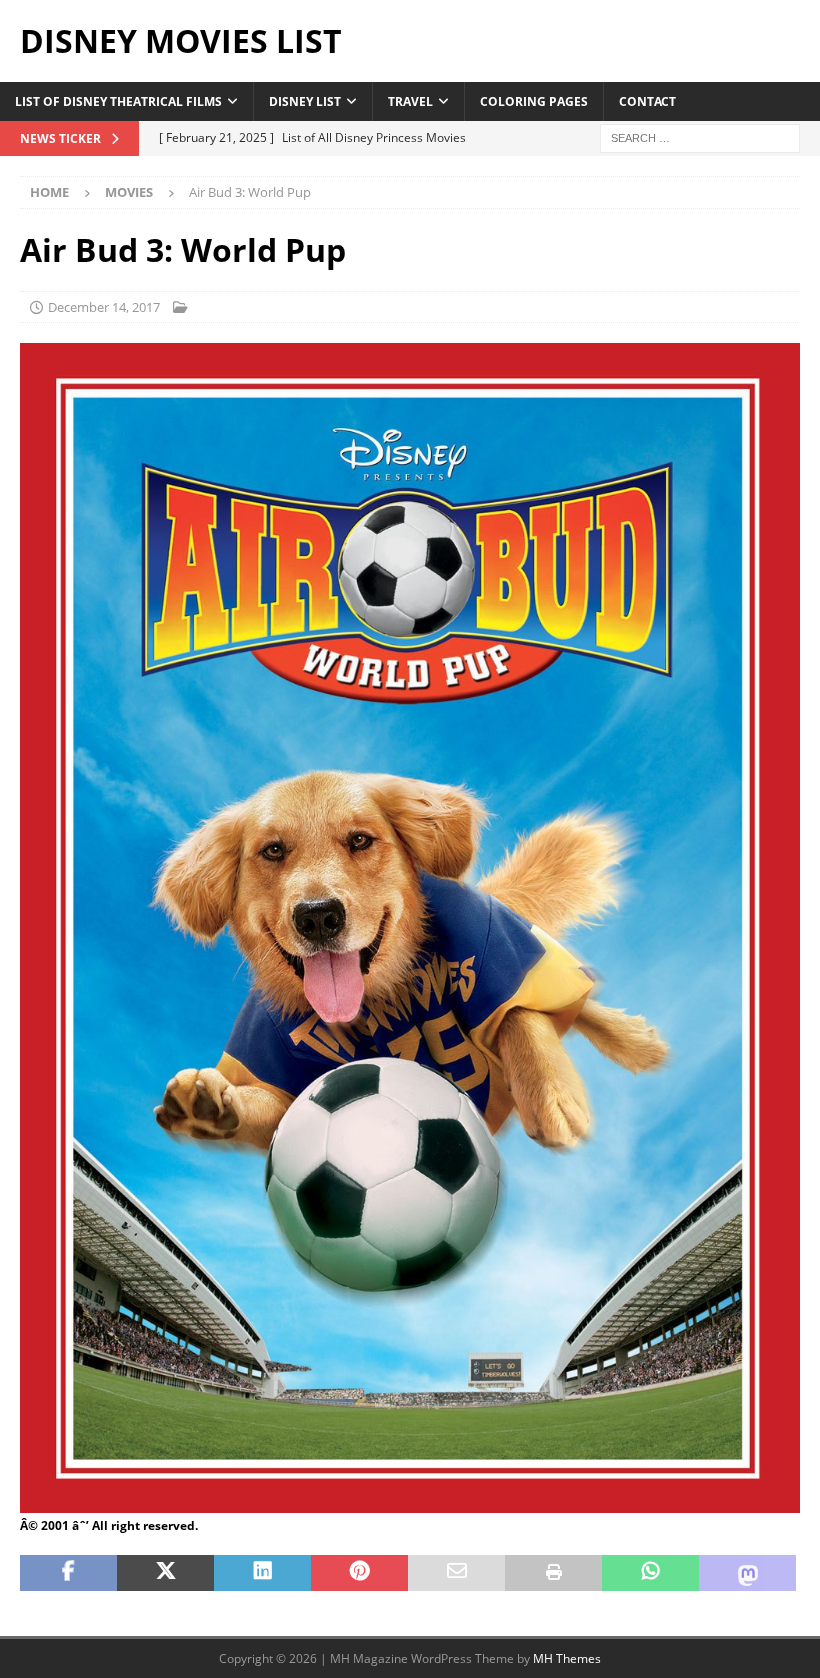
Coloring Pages (534, 101)
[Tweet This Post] (165, 1573)
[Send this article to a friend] (456, 1573)
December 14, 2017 (104, 307)
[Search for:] (700, 136)
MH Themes (567, 1658)
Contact (647, 101)
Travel (410, 101)
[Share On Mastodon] (747, 1573)
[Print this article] (553, 1573)
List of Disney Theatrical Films (118, 101)
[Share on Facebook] (68, 1573)
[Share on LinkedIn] (262, 1573)
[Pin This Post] (359, 1573)
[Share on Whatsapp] (650, 1573)
